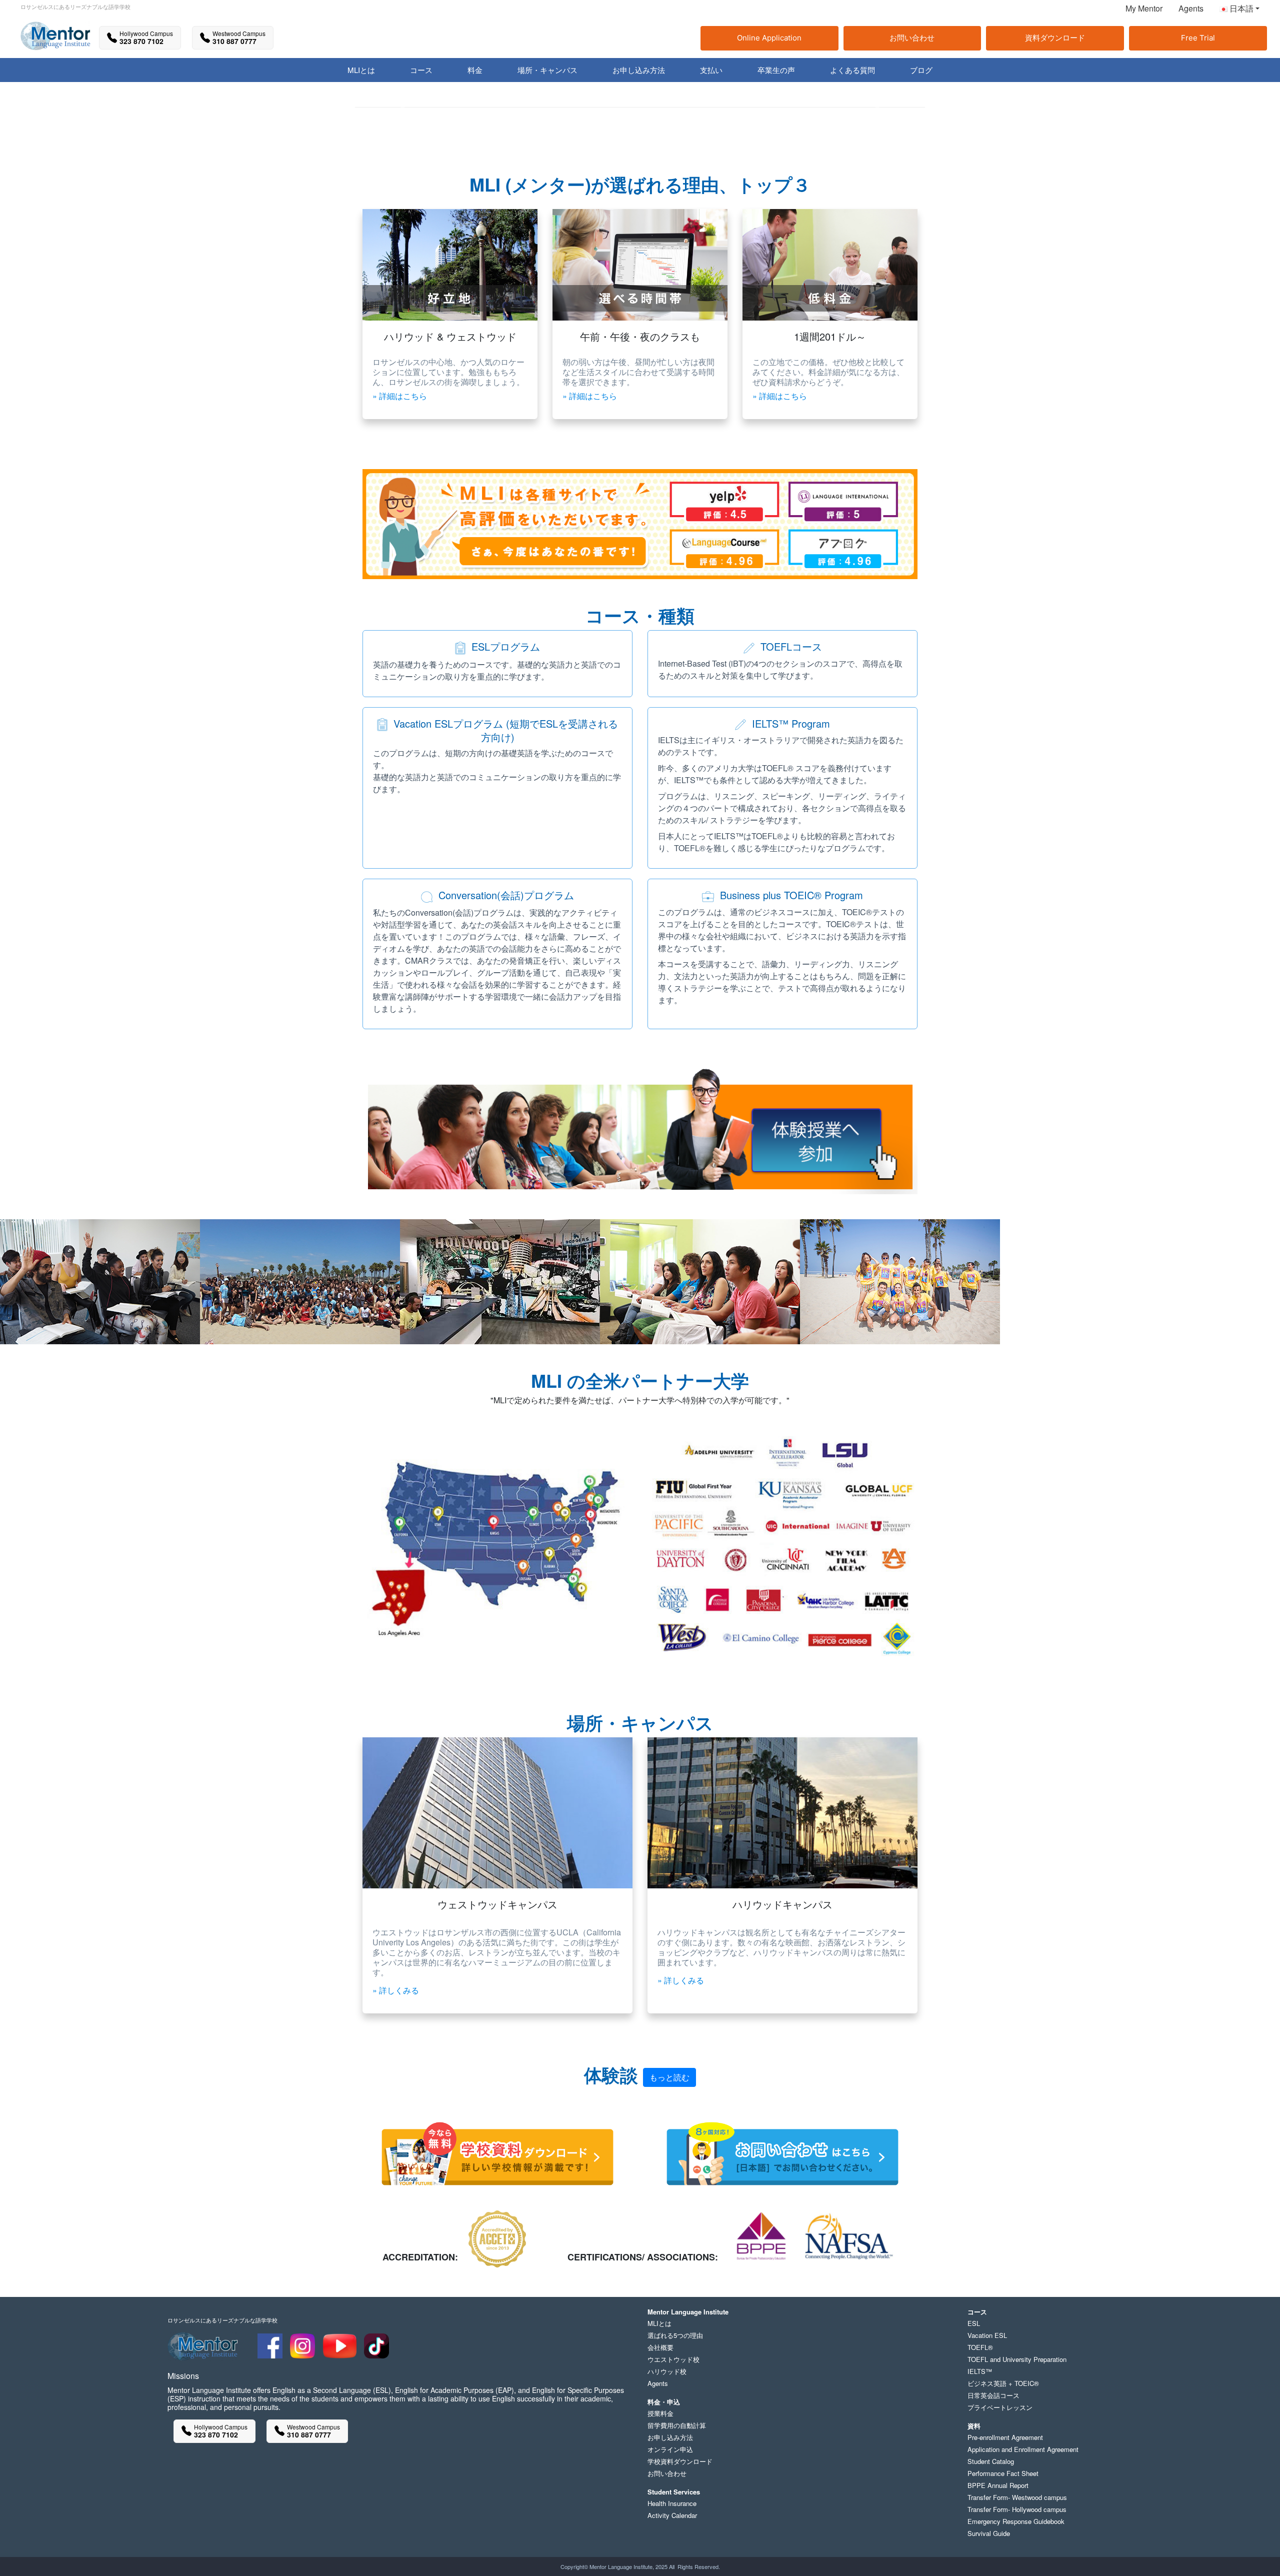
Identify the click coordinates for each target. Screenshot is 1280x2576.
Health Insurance (672, 2503)
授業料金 (660, 2413)
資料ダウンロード (1055, 38)
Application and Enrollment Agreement (1023, 2449)
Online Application (769, 38)
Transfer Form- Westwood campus (1017, 2497)
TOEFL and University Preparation (1017, 2359)
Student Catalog (991, 2461)
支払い (711, 70)
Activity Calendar (672, 2515)
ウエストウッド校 (673, 2359)
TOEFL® (980, 2347)
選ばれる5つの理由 (675, 2335)
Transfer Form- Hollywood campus (1017, 2509)
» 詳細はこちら (400, 396)
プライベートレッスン (1000, 2407)
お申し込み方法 (670, 2437)
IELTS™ (980, 2371)
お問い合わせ (912, 38)
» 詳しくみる (396, 1990)
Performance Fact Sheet (1003, 2473)
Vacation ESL (987, 2335)
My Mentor (1144, 8)
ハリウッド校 (667, 2371)
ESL (974, 2323)
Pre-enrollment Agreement (1005, 2437)
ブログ (921, 70)
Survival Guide (989, 2533)
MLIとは (659, 2323)
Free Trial (1198, 38)
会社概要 (660, 2347)
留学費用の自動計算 (677, 2425)
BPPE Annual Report (998, 2485)
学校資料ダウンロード (680, 2461)
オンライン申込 (670, 2449)
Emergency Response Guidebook (1016, 2521)
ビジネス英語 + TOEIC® (1003, 2383)
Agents (1191, 8)
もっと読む (669, 2077)
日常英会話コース (993, 2395)
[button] (1235, 11)
